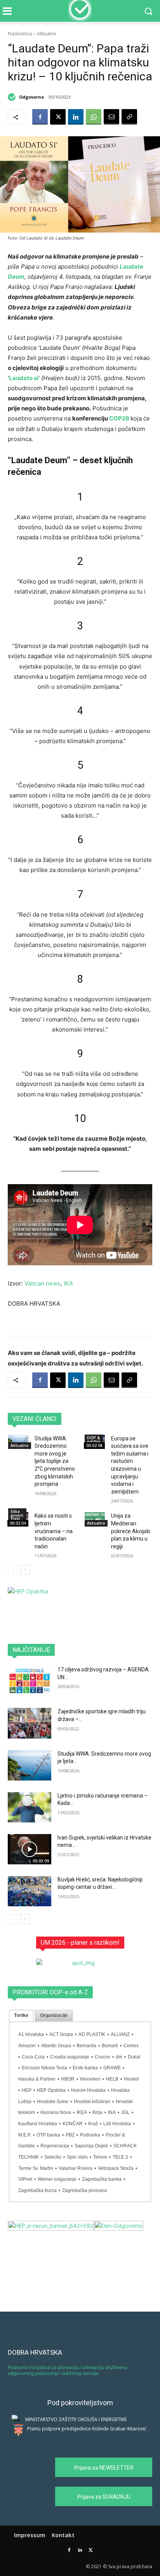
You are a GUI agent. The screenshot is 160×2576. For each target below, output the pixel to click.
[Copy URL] (129, 117)
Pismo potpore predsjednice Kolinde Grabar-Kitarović (87, 2429)
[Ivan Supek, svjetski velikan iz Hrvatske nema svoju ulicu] (30, 1849)
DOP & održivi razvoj (94, 1442)
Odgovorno (31, 97)
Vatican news (43, 1283)
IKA (68, 1283)
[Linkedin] (76, 117)
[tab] (21, 2016)
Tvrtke (21, 2015)
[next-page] (25, 1570)
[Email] (111, 117)
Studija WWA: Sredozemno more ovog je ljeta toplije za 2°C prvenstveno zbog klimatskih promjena (55, 1461)
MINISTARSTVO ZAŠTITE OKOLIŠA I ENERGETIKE (76, 2419)
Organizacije (54, 2015)
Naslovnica (20, 34)
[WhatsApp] (94, 117)
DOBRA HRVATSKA (35, 2352)
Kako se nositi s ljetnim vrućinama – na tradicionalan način (54, 1531)
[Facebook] (40, 117)
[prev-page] (13, 1570)
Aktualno (47, 34)
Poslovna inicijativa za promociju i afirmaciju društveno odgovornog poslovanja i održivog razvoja (67, 2370)
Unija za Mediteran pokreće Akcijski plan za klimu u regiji (131, 1531)
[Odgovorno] (13, 97)
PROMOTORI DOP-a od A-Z (50, 1992)
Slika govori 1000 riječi (17, 1517)
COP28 (119, 418)
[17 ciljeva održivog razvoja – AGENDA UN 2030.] (30, 1681)
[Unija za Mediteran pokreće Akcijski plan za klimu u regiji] (95, 1519)
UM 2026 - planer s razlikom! (80, 1943)
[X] (58, 117)
